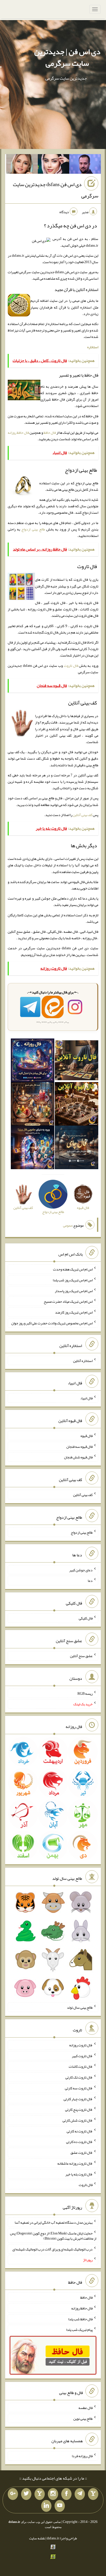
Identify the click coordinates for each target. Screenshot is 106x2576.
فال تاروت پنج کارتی (79, 2109)
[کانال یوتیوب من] (60, 2506)
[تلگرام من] (80, 2494)
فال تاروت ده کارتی (79, 2142)
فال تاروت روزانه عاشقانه (75, 2163)
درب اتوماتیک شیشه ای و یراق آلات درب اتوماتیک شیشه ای (52, 2249)
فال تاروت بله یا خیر (79, 2174)
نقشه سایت (37, 2538)
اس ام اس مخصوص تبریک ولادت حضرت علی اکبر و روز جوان (52, 1323)
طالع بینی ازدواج (33, 529)
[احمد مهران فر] (85, 165)
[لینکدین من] (46, 2506)
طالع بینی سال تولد (80, 2007)
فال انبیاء (86, 1398)
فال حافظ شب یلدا (80, 2319)
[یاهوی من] (93, 2494)
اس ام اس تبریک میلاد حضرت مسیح (68, 1301)
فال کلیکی (86, 1618)
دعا (90, 1581)
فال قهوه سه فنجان (79, 1446)
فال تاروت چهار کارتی (78, 2099)
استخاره (93, 347)
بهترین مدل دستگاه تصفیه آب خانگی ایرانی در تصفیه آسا (54, 2222)
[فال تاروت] (77, 1061)
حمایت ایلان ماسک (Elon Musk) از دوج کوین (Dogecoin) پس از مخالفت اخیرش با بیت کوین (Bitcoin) (53, 2236)
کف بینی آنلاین (83, 815)
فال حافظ (50, 433)
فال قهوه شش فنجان (78, 1457)
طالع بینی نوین (83, 2418)
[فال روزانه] (33, 1061)
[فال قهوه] (77, 1105)
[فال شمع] (33, 1105)
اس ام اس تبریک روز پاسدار (74, 1291)
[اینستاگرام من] (53, 2494)
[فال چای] (77, 1149)
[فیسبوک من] (66, 2494)
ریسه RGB (85, 1693)
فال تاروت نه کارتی (80, 2131)
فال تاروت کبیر (82, 2056)
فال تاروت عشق (82, 2153)
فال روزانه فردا (82, 2456)
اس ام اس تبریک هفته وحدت (73, 1269)
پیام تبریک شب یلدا (79, 2330)
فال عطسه (86, 2408)
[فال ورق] (33, 1149)
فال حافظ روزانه (18, 433)
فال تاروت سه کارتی (79, 2088)
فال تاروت (71, 666)
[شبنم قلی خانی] (22, 165)
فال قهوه (87, 1436)
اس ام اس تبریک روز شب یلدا (73, 1280)
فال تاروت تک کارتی (79, 2077)
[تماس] (40, 2494)
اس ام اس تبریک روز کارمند (74, 1312)
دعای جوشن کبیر (81, 1570)
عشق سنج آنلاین (81, 1656)
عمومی (68, 1225)
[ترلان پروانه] (54, 165)
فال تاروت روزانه (81, 2045)
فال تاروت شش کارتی (78, 2120)
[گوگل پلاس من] (13, 2494)
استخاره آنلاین (83, 1360)
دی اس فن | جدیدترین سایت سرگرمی (67, 57)
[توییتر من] (26, 2494)
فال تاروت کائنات (81, 2066)
